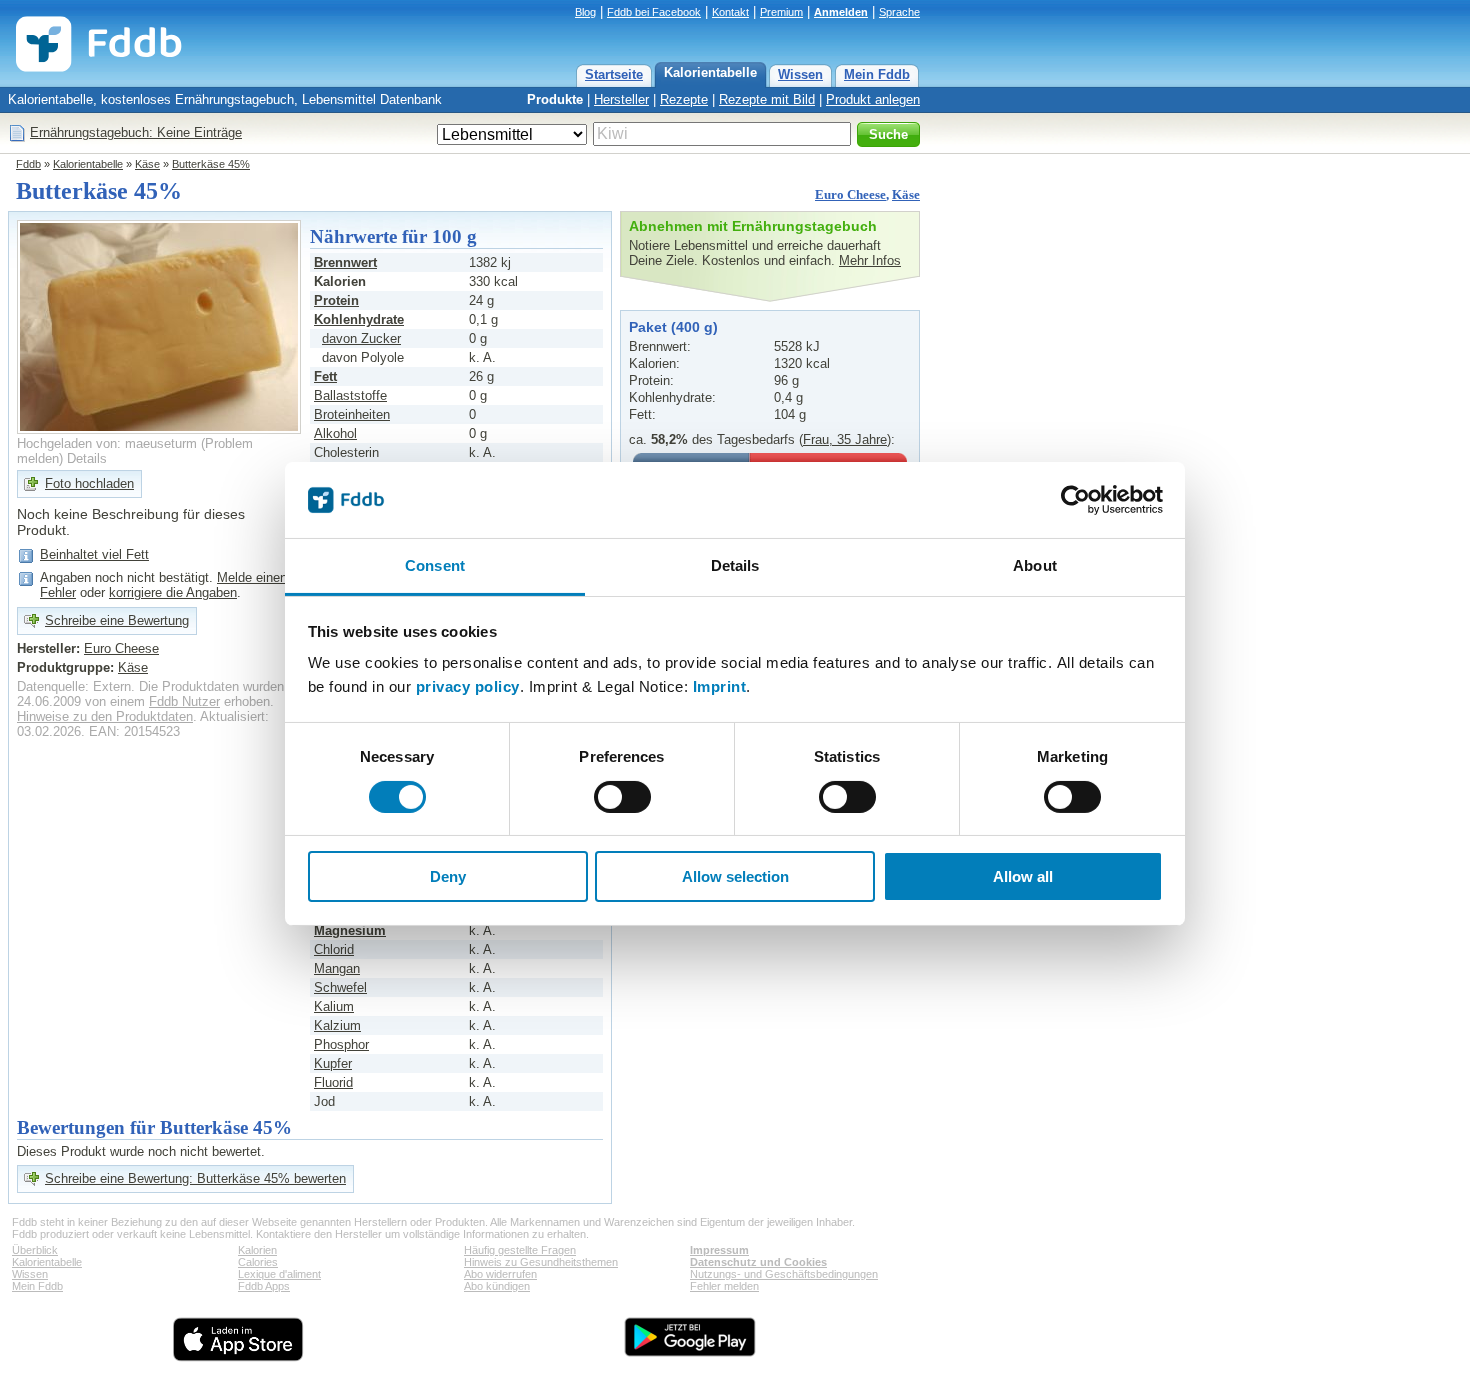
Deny (448, 876)
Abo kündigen (497, 1286)
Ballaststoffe (350, 395)
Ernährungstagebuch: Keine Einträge (136, 132)
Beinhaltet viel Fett (94, 554)
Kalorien (257, 1250)
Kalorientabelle (710, 72)
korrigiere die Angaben (173, 592)
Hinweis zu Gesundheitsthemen (541, 1262)
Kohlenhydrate (359, 319)
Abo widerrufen (500, 1274)
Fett (325, 376)
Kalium (334, 1006)
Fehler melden (724, 1286)
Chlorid (334, 949)
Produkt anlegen (873, 99)
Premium (781, 12)
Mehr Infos (870, 260)
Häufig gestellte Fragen (520, 1250)
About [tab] (1035, 565)
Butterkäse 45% (211, 164)
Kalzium (337, 1025)
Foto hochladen (89, 483)
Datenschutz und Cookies (758, 1262)
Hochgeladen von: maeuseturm (107, 443)
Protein (336, 300)
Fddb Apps (264, 1286)
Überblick (35, 1250)
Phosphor (341, 1044)
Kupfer (333, 1063)
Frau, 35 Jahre (845, 439)
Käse (147, 164)
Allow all (1023, 876)
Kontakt (730, 12)
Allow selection (735, 876)
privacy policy (468, 686)
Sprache (899, 12)
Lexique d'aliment (279, 1274)
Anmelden (841, 12)
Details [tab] (735, 565)
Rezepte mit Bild (767, 99)
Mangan (337, 968)
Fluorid (333, 1082)
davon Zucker (361, 338)
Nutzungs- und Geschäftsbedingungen (784, 1274)
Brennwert (345, 262)
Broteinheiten (352, 414)
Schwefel (340, 987)
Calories (258, 1262)
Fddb (28, 164)
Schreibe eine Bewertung (117, 620)
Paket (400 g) (673, 327)
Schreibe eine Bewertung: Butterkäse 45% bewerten (195, 1178)
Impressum (719, 1250)
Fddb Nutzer (184, 701)
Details (87, 458)
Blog (585, 12)
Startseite (614, 74)
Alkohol (335, 433)
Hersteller (621, 99)
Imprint (720, 686)
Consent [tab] (435, 565)
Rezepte (684, 99)
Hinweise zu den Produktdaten (105, 716)
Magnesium (350, 930)
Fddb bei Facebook (654, 12)
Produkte (555, 99)
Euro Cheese (850, 194)
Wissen (800, 74)
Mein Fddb (877, 74)
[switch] (622, 797)
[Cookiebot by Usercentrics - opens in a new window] (1075, 500)
